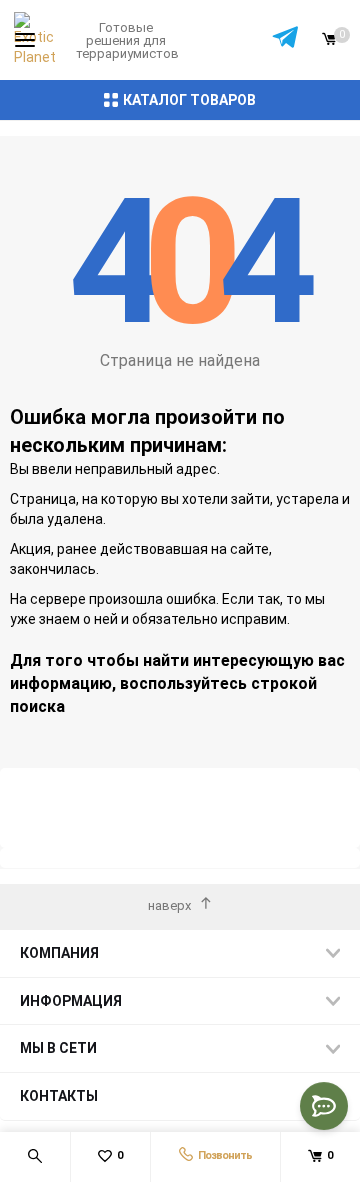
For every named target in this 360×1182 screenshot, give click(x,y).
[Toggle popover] (324, 1106)
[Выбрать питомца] (286, 40)
